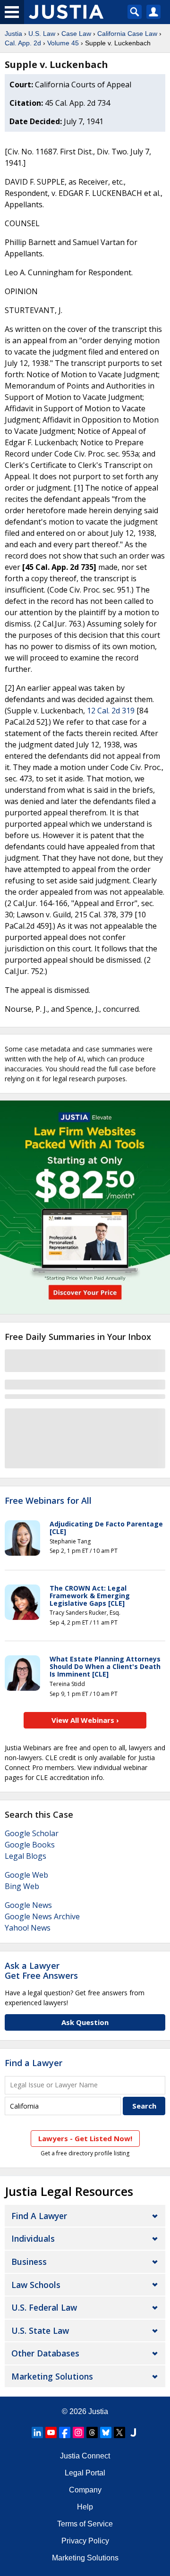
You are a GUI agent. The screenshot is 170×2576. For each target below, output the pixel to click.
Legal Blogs (25, 1856)
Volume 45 (63, 43)
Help (85, 2507)
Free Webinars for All (48, 1501)
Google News (28, 1905)
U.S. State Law (40, 2330)
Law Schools (36, 2285)
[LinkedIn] (37, 2432)
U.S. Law (42, 34)
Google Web (26, 1875)
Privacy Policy (85, 2541)
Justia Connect (85, 2456)
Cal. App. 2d (23, 43)
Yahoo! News (28, 1928)
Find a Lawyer (34, 2063)
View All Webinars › (85, 1720)
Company (85, 2490)
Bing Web (22, 1886)
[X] (119, 2432)
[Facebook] (65, 2432)
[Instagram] (78, 2432)
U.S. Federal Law (44, 2307)
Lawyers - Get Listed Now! (85, 2138)
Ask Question (85, 2022)
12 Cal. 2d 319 (111, 711)
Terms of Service (85, 2524)
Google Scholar (32, 1833)
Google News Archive (42, 1916)
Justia (13, 34)
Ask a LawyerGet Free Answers (41, 1971)
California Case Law (127, 34)
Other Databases (45, 2353)
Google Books (30, 1845)
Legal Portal (85, 2473)
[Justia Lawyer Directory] (133, 2432)
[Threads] (92, 2432)
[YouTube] (51, 2432)
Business (29, 2262)
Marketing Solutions (52, 2376)
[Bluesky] (106, 2432)
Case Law (76, 34)
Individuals (33, 2238)
